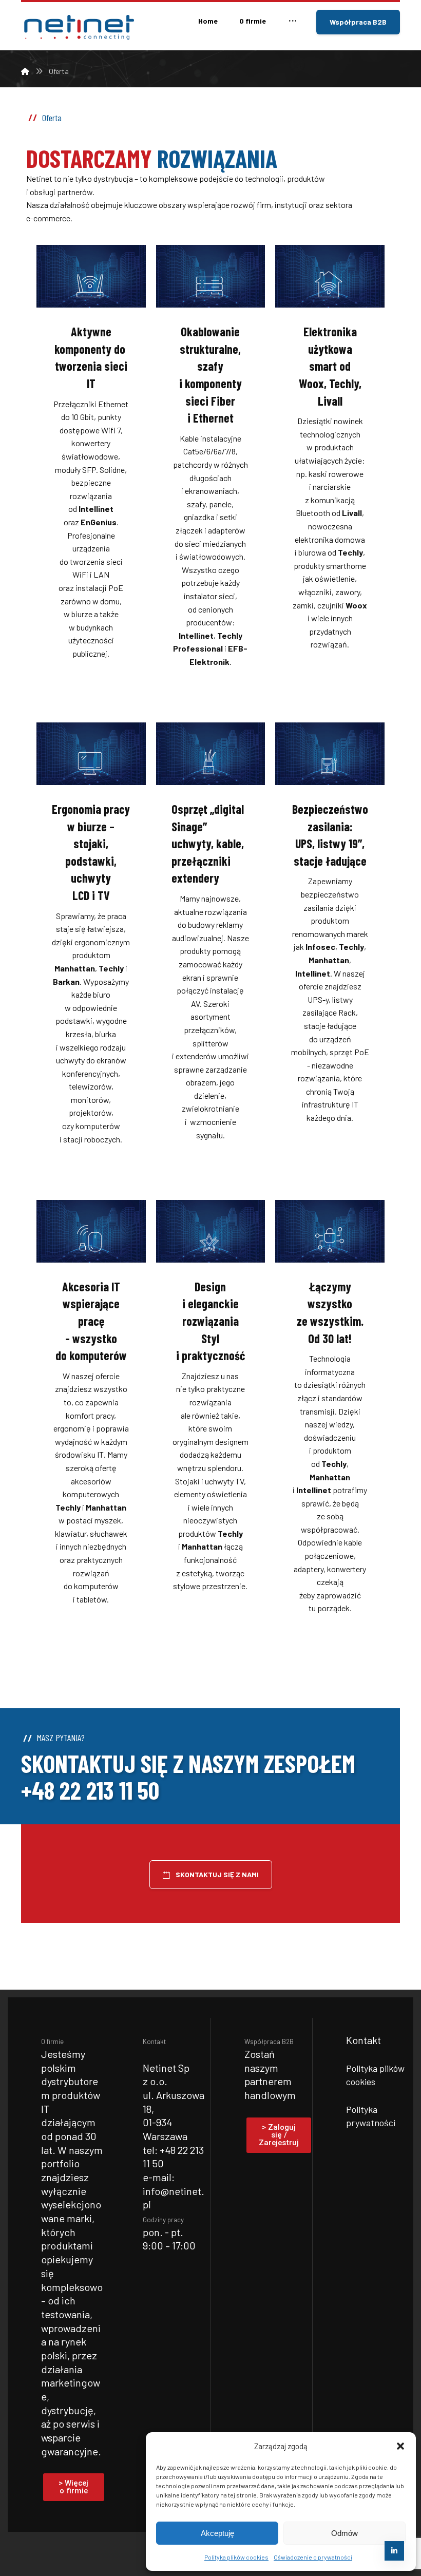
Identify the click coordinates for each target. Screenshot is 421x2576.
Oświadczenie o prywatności (313, 2557)
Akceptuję (217, 2533)
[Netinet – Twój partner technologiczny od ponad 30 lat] (78, 27)
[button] (400, 2446)
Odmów (345, 2533)
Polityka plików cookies (236, 2557)
